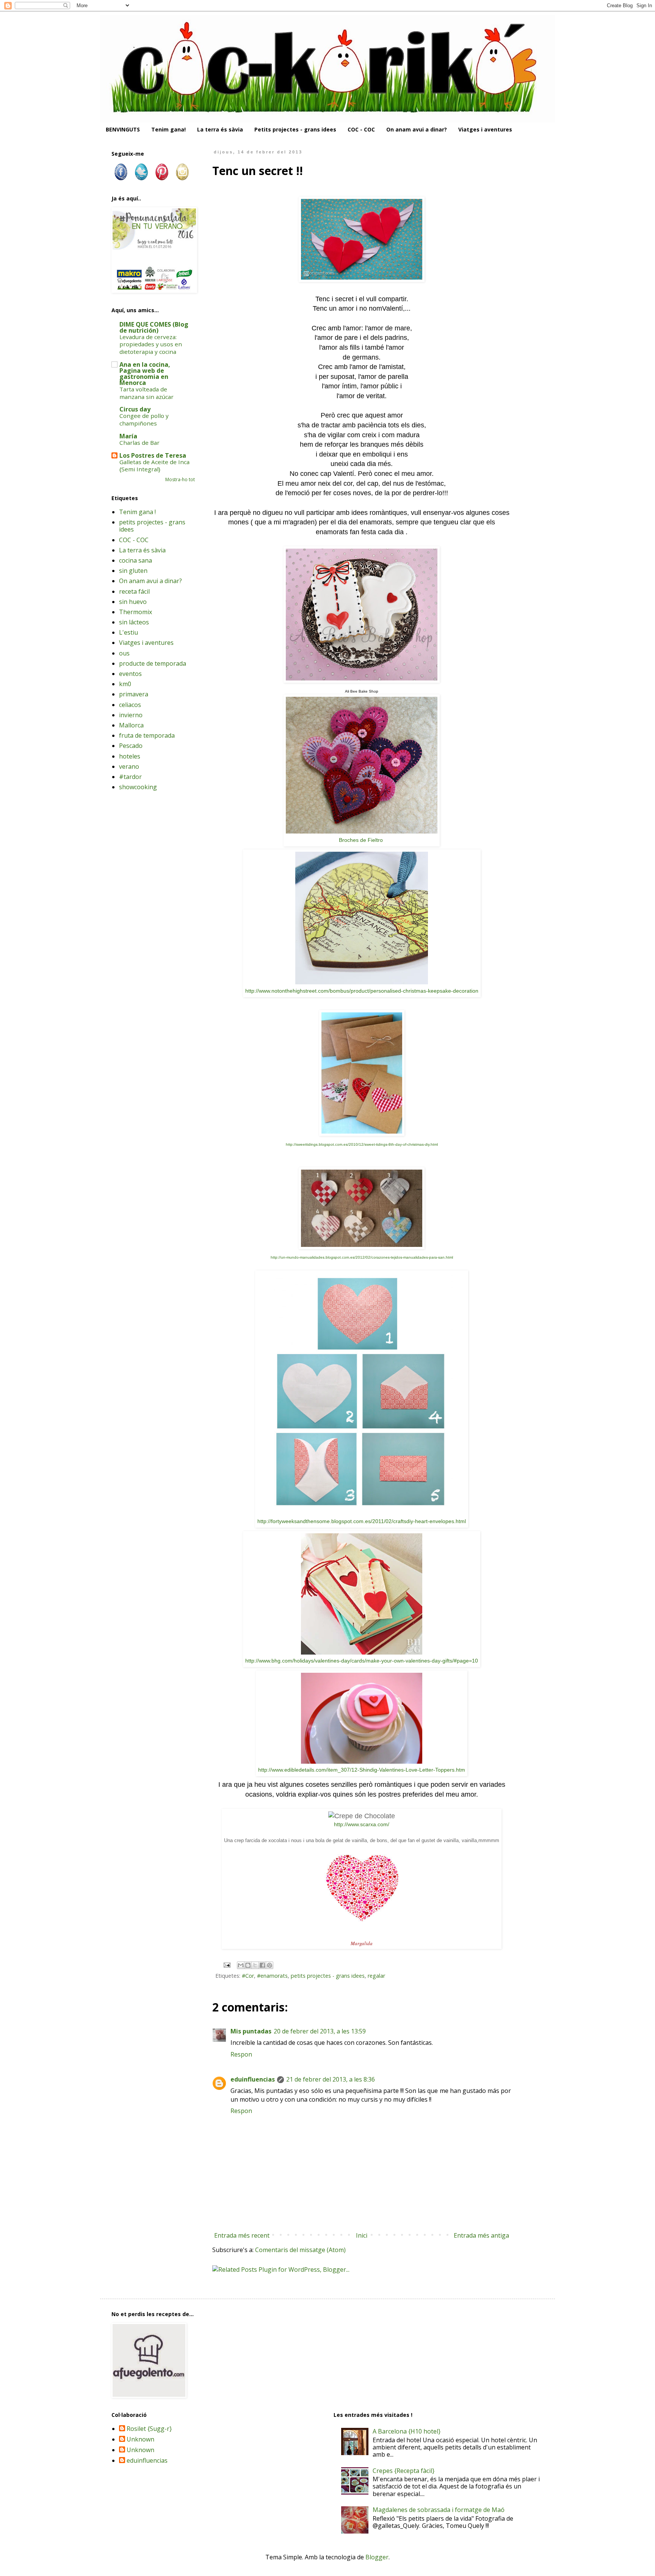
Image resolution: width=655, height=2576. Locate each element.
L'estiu (128, 632)
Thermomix (136, 612)
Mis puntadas (251, 2031)
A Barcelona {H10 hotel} (407, 2431)
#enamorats (272, 1976)
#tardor (130, 777)
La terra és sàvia (220, 129)
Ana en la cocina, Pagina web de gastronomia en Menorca (145, 374)
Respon (241, 2054)
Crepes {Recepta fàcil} (403, 2471)
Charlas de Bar (139, 443)
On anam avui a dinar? (417, 129)
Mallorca (131, 725)
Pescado (131, 746)
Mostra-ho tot (180, 479)
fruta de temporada (147, 735)
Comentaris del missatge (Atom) (300, 2250)
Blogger (377, 2557)
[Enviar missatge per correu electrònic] (226, 1964)
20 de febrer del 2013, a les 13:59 (320, 2031)
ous (124, 653)
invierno (131, 715)
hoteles (130, 756)
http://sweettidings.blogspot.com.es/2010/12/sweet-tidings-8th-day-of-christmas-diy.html (362, 1144)
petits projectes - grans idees (328, 1976)
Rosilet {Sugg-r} (149, 2429)
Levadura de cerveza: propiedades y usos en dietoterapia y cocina (151, 344)
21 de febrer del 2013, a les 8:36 (331, 2079)
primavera (134, 694)
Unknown (140, 2440)
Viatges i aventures (485, 129)
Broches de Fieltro (362, 840)
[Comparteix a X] (255, 1965)
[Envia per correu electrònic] (241, 1965)
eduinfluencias (253, 2079)
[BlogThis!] (248, 1965)
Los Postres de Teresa (153, 455)
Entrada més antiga (481, 2235)
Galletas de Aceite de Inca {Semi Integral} (154, 466)
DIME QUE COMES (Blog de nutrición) (154, 327)
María (128, 436)
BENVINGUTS (123, 129)
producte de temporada (153, 663)
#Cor (248, 1976)
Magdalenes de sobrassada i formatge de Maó (439, 2510)
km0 (125, 684)
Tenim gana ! (137, 512)
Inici (362, 2235)
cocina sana (136, 560)
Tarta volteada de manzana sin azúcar (147, 393)
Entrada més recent (242, 2235)
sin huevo (133, 602)
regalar (376, 1976)
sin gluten (133, 571)
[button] (362, 982)
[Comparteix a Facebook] (262, 1965)
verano (129, 766)
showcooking (138, 787)
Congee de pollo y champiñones (144, 419)
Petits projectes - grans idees (295, 129)
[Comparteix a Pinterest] (270, 1965)
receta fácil (134, 591)
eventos (130, 674)
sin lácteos (134, 622)
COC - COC (361, 129)
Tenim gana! (168, 129)
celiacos (130, 705)
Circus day (135, 409)
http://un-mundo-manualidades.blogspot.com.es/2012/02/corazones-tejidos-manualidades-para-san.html (362, 1257)
